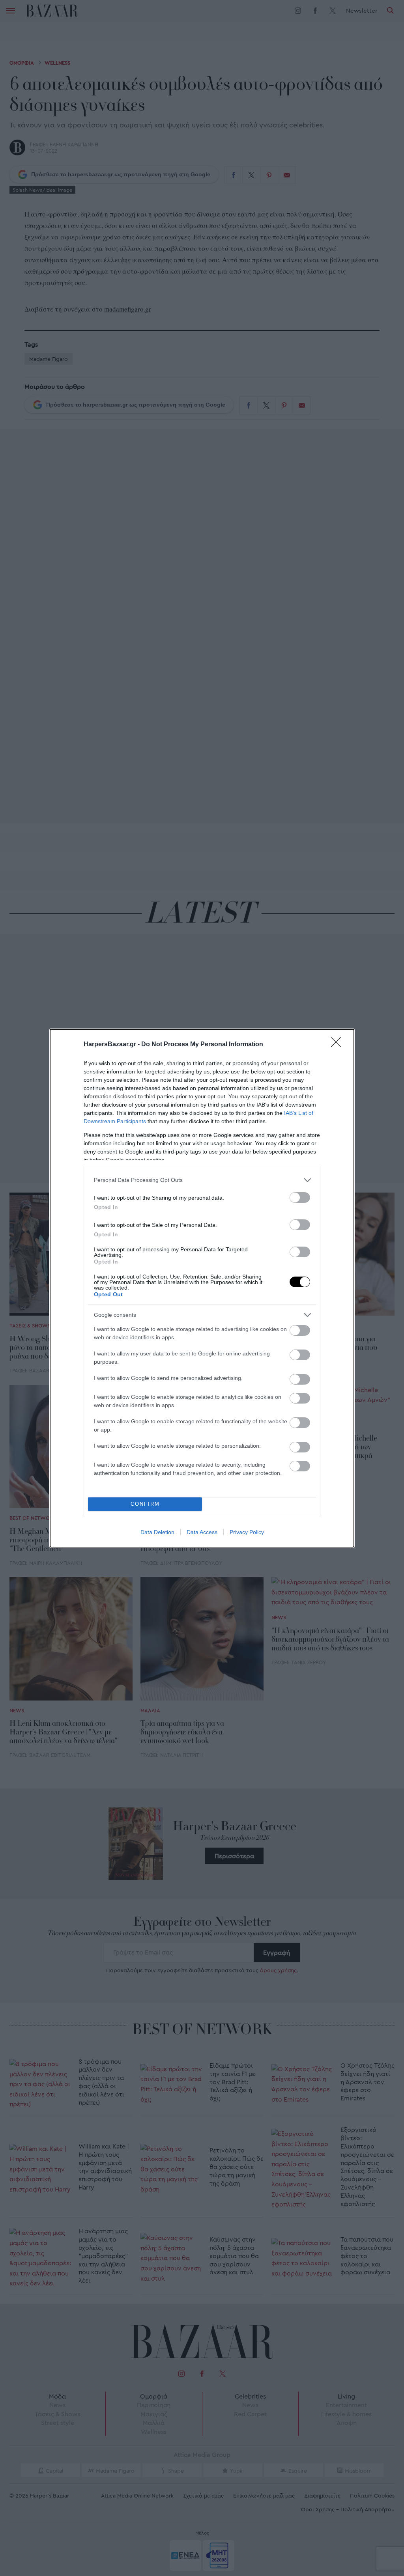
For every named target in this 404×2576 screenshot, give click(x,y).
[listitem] (202, 1180)
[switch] (300, 1197)
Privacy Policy (247, 1532)
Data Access (202, 1532)
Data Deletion (157, 1532)
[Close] (339, 1045)
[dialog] (202, 1288)
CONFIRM (145, 1504)
